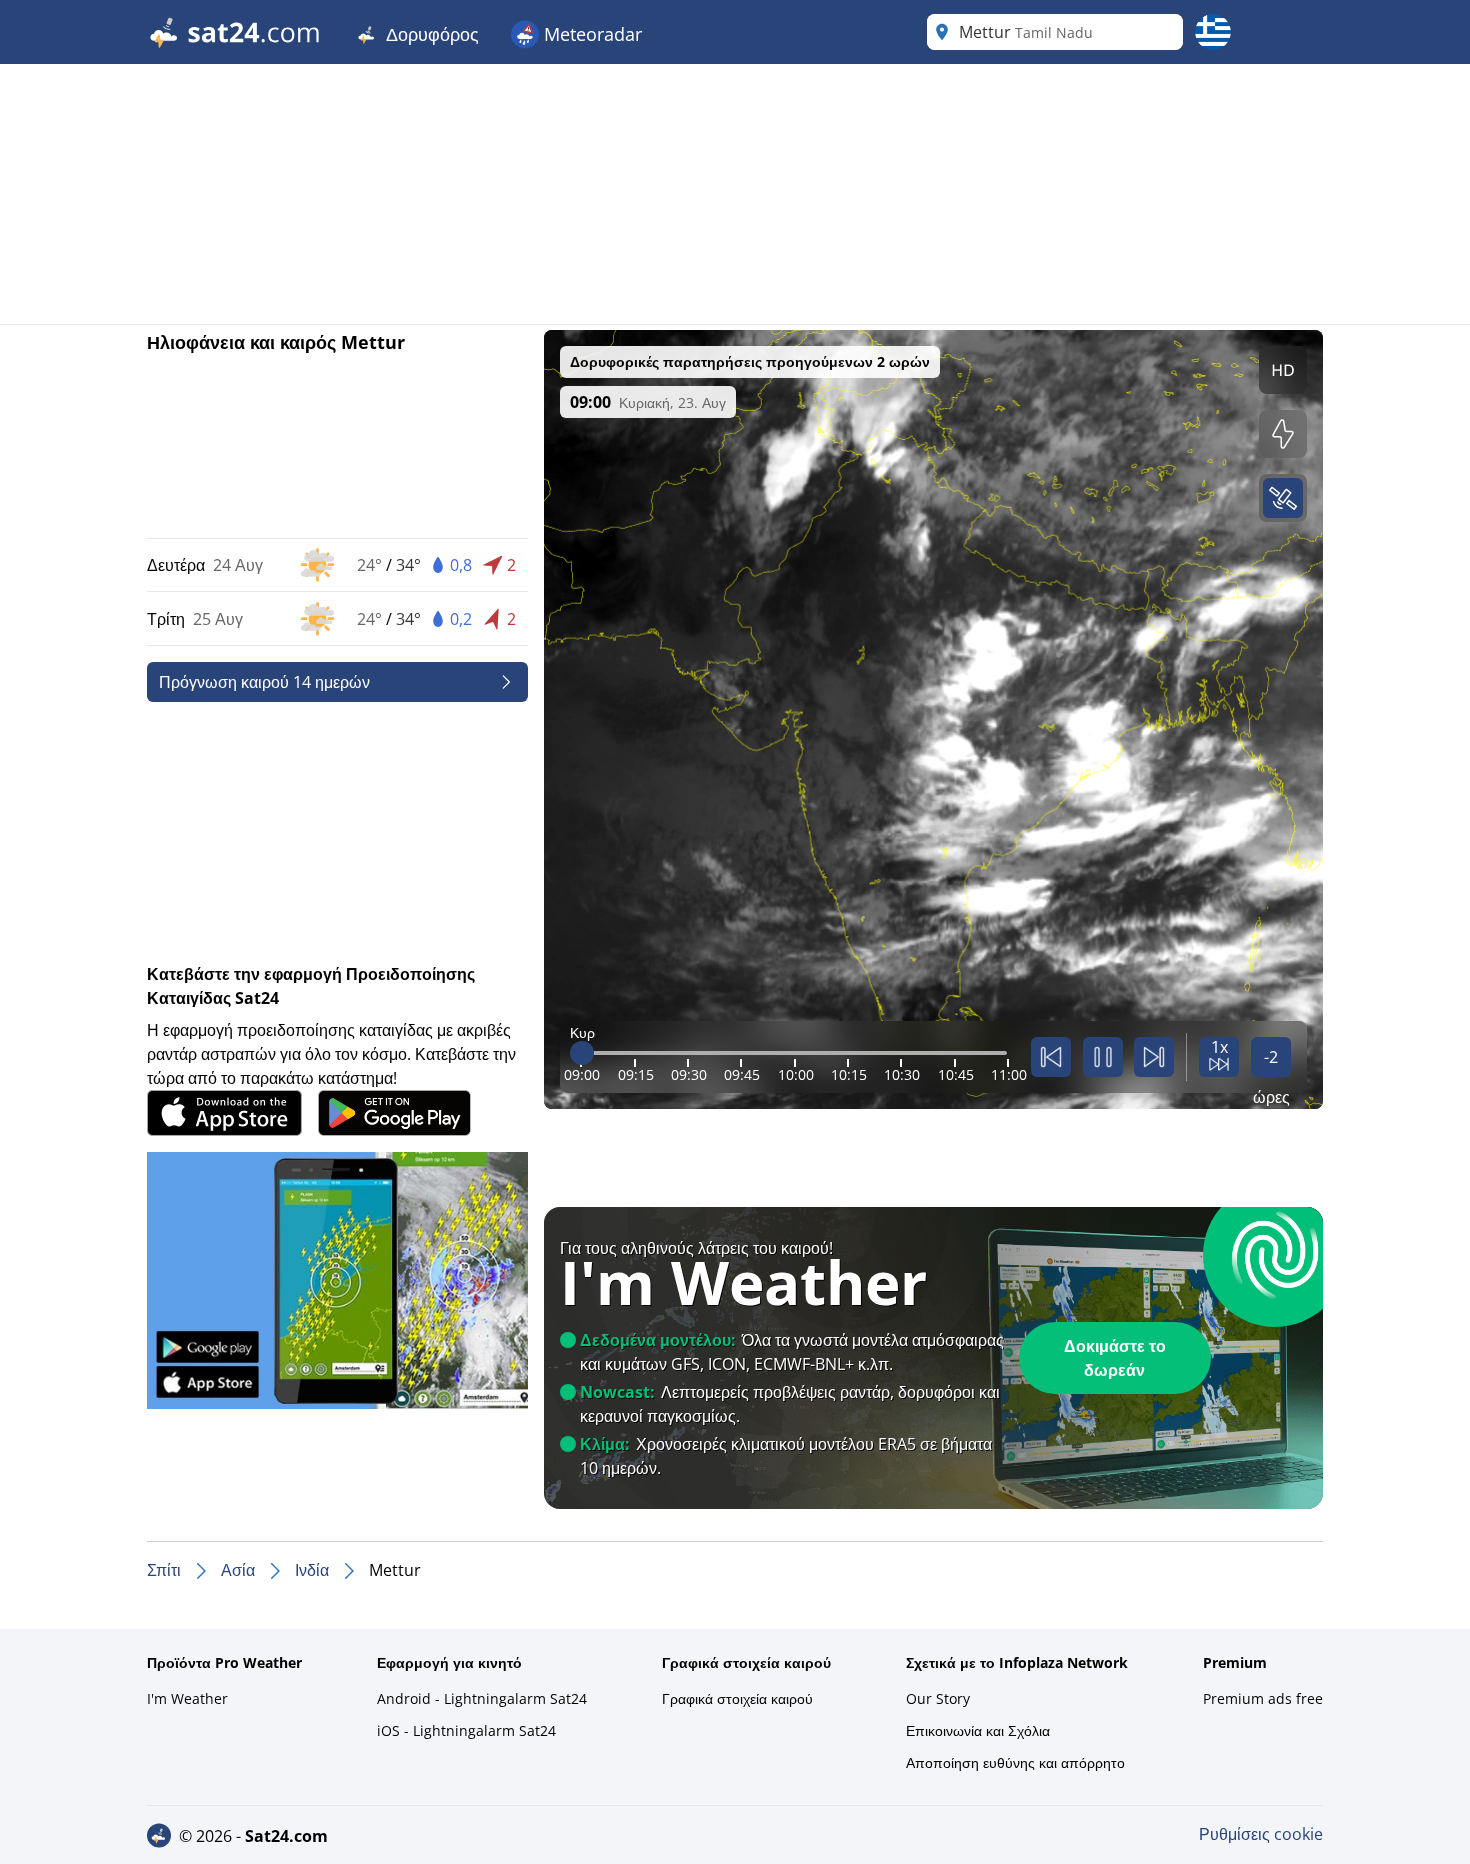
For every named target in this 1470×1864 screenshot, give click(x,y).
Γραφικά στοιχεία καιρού (737, 1698)
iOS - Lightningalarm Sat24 (466, 1730)
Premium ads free (1263, 1698)
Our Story (938, 1698)
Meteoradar (590, 34)
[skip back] (1051, 1057)
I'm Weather (187, 1698)
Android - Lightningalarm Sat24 (482, 1698)
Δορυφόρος (430, 34)
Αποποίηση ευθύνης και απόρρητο (1015, 1762)
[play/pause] (1103, 1057)
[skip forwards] (1154, 1057)
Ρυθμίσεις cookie (1261, 1834)
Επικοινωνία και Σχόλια (978, 1730)
